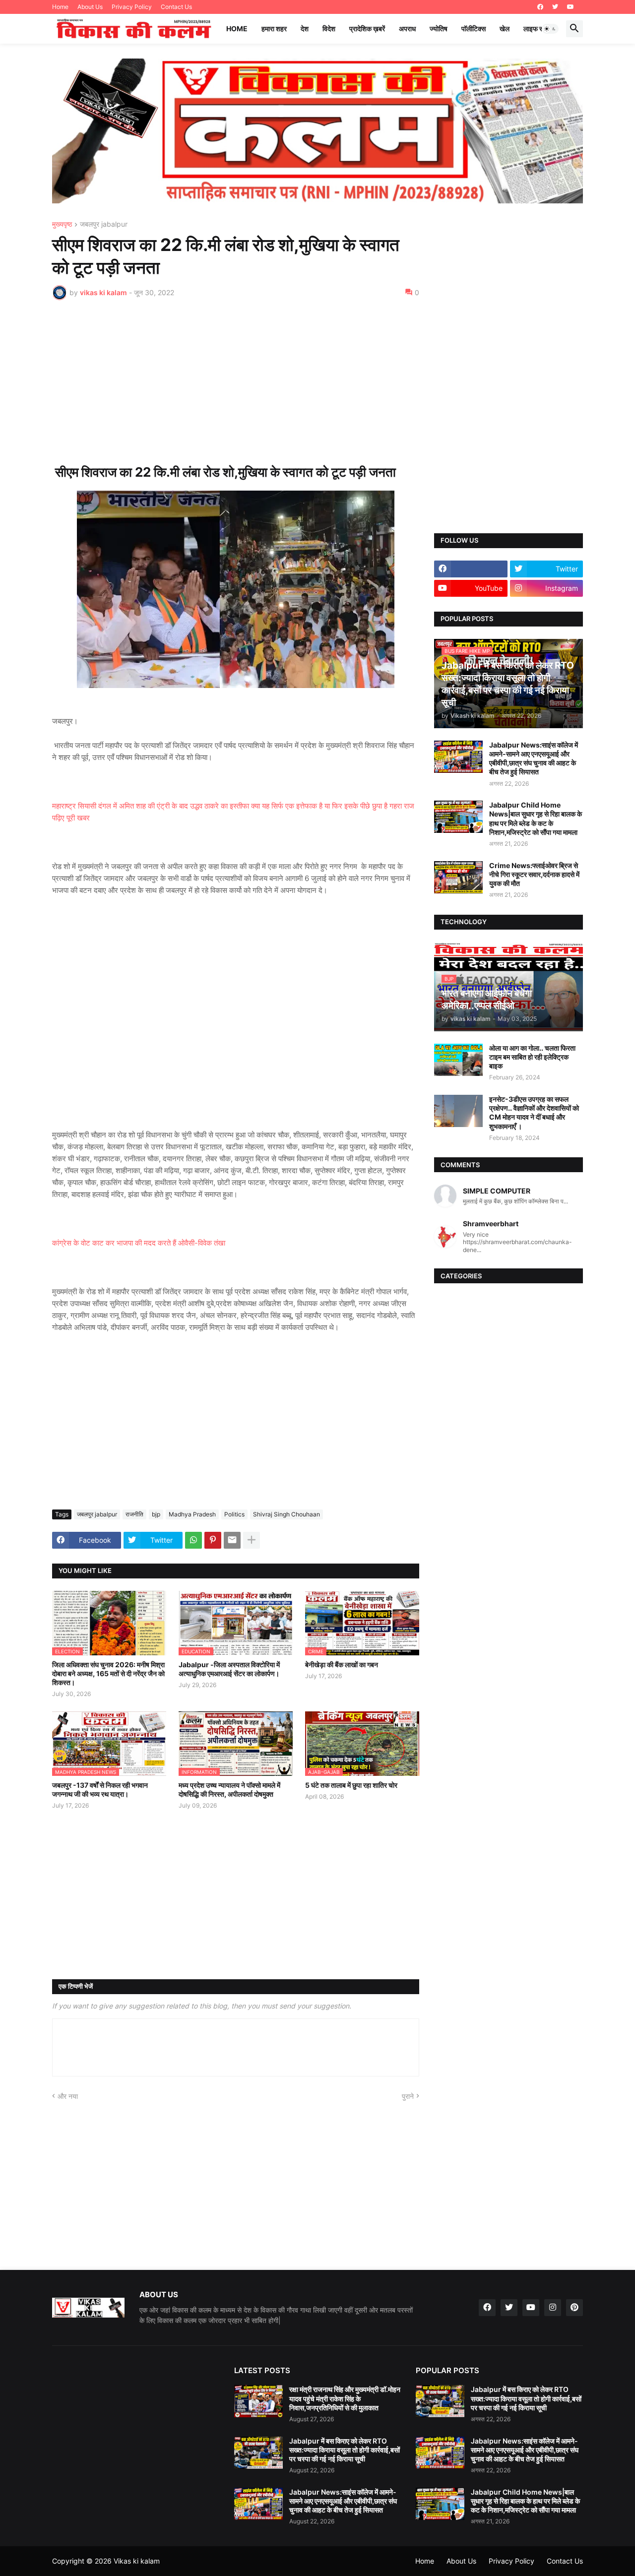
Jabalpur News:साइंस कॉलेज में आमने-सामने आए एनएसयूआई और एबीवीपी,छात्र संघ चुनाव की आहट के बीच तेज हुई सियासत (534, 758)
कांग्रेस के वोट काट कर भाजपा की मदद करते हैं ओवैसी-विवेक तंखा (139, 1243)
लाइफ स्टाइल (540, 29)
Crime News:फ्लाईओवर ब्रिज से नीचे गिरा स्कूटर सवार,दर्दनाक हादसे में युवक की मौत (534, 874)
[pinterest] (574, 2308)
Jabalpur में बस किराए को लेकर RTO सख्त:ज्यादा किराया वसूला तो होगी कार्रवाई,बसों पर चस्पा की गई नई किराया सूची (345, 2450)
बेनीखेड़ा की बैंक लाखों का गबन (342, 1665)
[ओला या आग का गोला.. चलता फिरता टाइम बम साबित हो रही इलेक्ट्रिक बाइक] (458, 1060)
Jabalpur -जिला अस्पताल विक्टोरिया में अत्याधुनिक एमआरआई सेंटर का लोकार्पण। (229, 1669)
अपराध (407, 29)
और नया (68, 2096)
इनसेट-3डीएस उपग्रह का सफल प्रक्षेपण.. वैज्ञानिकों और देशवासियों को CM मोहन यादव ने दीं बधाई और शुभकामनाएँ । (534, 1113)
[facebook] (540, 7)
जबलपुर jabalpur (104, 224)
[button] (550, 29)
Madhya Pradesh (192, 1514)
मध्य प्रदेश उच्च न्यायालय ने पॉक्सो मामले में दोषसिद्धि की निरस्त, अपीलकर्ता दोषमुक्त (229, 1790)
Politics (234, 1514)
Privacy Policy (132, 7)
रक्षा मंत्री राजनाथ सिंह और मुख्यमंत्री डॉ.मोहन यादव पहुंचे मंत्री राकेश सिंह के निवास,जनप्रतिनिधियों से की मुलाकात (345, 2398)
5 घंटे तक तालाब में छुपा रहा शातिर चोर (351, 1785)
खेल (505, 29)
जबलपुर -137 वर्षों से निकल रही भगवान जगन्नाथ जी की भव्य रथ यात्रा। (100, 1790)
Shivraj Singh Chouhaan (286, 1514)
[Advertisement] (236, 382)
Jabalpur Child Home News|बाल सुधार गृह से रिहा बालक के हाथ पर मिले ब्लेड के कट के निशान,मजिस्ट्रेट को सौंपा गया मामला (536, 818)
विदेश (329, 29)
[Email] (232, 1540)
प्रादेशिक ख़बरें (367, 29)
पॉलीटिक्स (474, 29)
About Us (90, 7)
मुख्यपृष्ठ (62, 224)
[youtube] (571, 7)
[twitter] (555, 7)
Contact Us (176, 7)
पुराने (408, 2096)
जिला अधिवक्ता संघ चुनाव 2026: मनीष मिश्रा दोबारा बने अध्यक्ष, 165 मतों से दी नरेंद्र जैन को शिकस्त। (108, 1673)
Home (60, 7)
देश (305, 29)
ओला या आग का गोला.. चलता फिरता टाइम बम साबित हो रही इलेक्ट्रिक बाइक (532, 1057)
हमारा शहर (274, 29)
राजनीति (134, 1514)
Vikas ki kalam (137, 2561)
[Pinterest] (213, 1540)
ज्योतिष (439, 29)
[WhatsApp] (193, 1540)
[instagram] (553, 2308)
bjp (156, 1514)
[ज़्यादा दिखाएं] (252, 1540)
